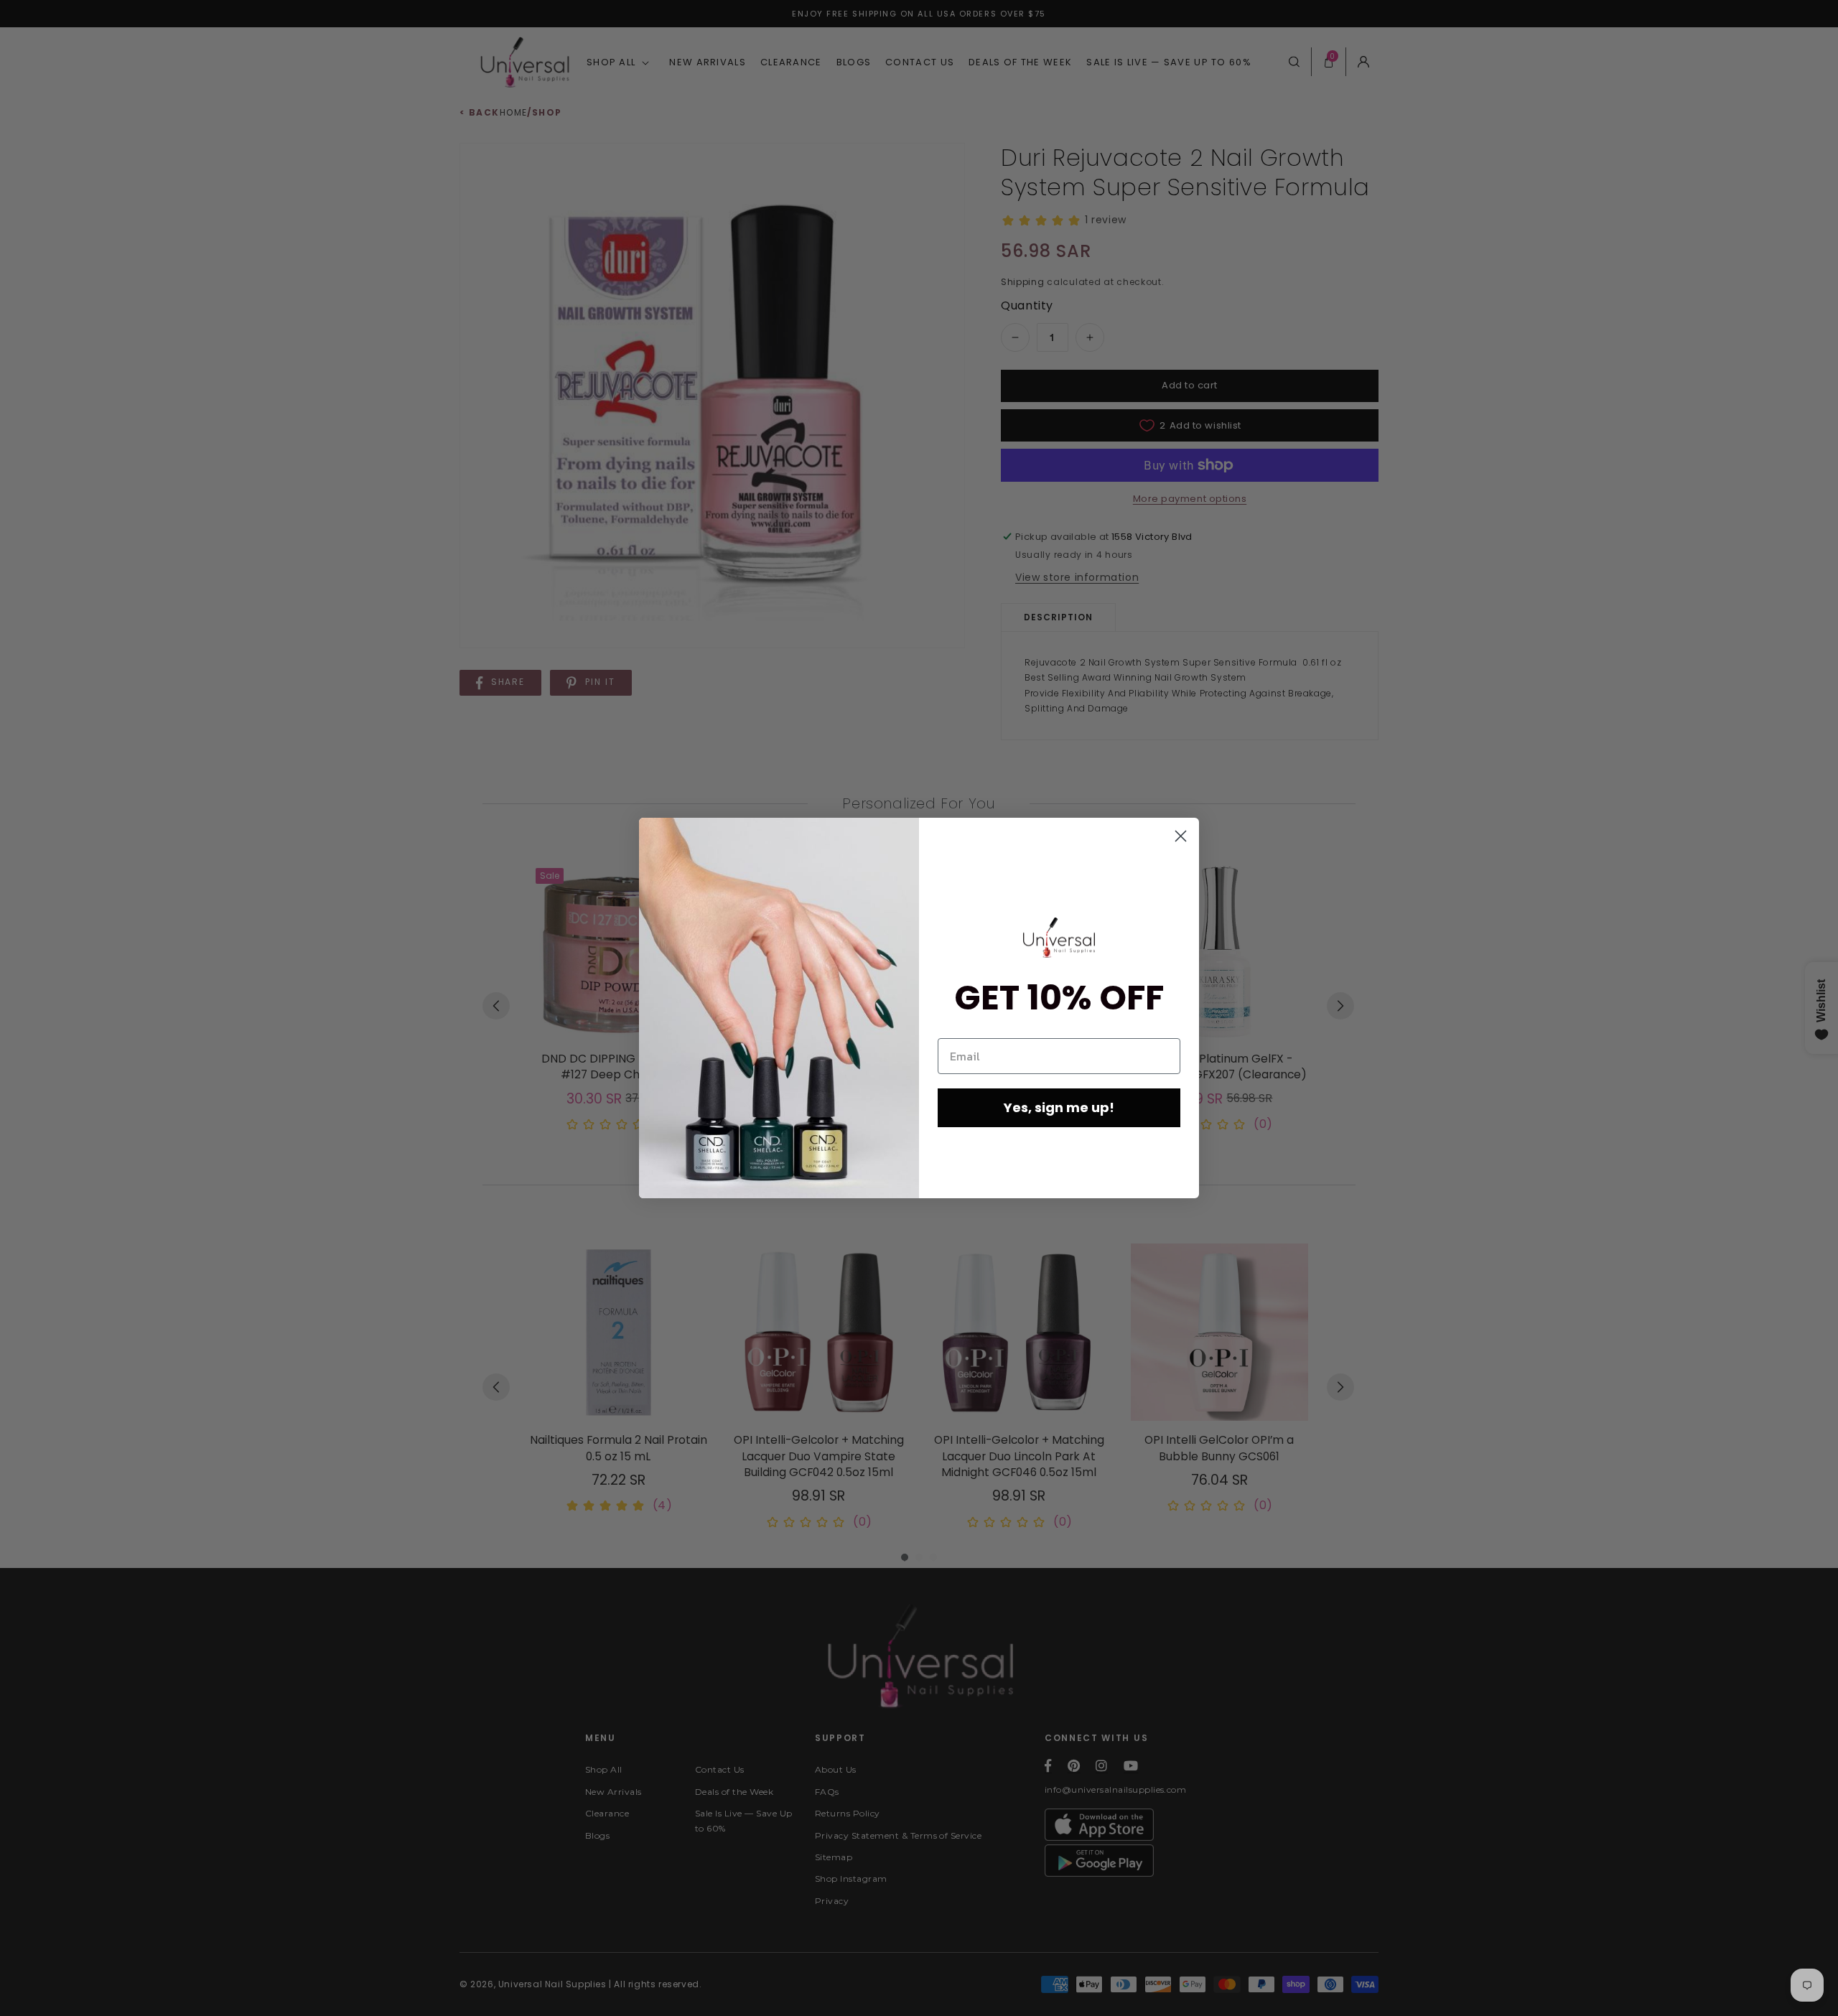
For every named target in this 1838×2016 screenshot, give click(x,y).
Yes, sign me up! (1059, 1107)
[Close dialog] (1181, 836)
